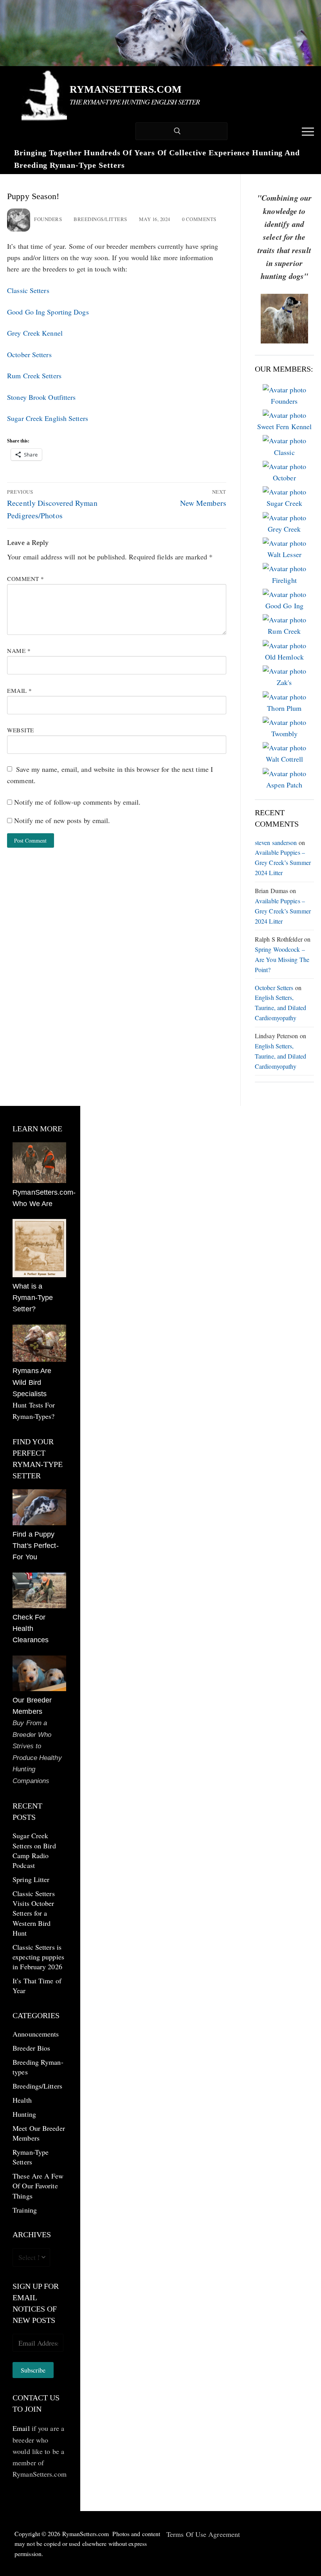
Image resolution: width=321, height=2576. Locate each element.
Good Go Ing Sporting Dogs (48, 312)
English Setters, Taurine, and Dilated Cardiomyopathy (280, 1008)
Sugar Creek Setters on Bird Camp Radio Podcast (34, 1850)
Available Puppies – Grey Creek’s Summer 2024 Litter (283, 862)
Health (22, 2100)
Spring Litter (31, 1879)
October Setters (29, 354)
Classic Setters (28, 290)
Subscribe (33, 2370)
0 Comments (198, 219)
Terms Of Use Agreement (203, 2534)
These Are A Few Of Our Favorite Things (38, 2186)
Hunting (24, 2114)
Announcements (36, 2034)
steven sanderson (276, 842)
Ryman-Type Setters (31, 2157)
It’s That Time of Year (37, 1985)
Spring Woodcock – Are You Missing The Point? (282, 959)
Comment (26, 579)
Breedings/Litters (100, 219)
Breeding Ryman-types (38, 2067)
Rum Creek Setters (34, 376)
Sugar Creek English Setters (48, 418)
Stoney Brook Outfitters (41, 397)
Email (20, 690)
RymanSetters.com (126, 89)
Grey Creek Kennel (35, 333)
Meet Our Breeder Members (39, 2133)
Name (19, 651)
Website (21, 730)
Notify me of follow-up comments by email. (77, 802)
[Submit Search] (177, 131)
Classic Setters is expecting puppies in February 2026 (38, 1957)
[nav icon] (308, 131)
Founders (48, 219)
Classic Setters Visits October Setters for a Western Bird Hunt (34, 1913)
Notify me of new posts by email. (62, 820)
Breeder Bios (31, 2048)
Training (25, 2210)
